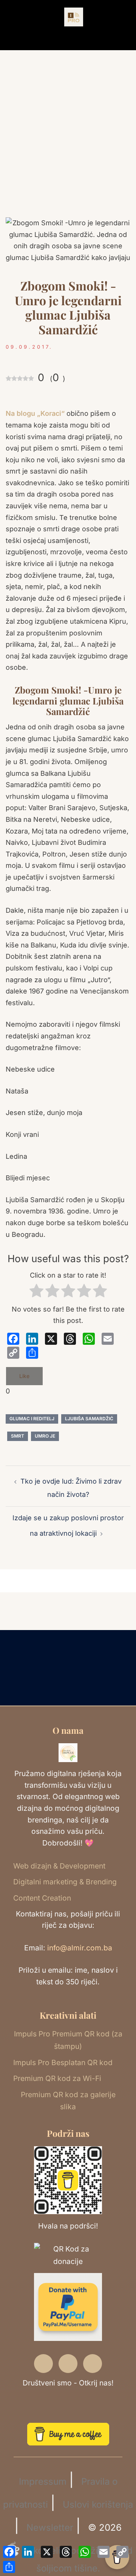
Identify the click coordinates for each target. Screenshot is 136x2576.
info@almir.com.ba (80, 1948)
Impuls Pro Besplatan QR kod (63, 2062)
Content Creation (42, 1898)
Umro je (45, 1436)
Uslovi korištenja (98, 2504)
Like (24, 1376)
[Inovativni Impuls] (74, 16)
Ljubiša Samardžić (89, 1419)
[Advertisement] (68, 149)
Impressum (43, 2481)
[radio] (36, 1293)
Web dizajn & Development (59, 1866)
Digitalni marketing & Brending (65, 1882)
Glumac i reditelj (32, 1419)
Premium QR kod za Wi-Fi (57, 2078)
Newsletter (50, 2528)
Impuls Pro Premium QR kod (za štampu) (68, 2040)
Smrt (18, 1436)
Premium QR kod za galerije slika (68, 2101)
